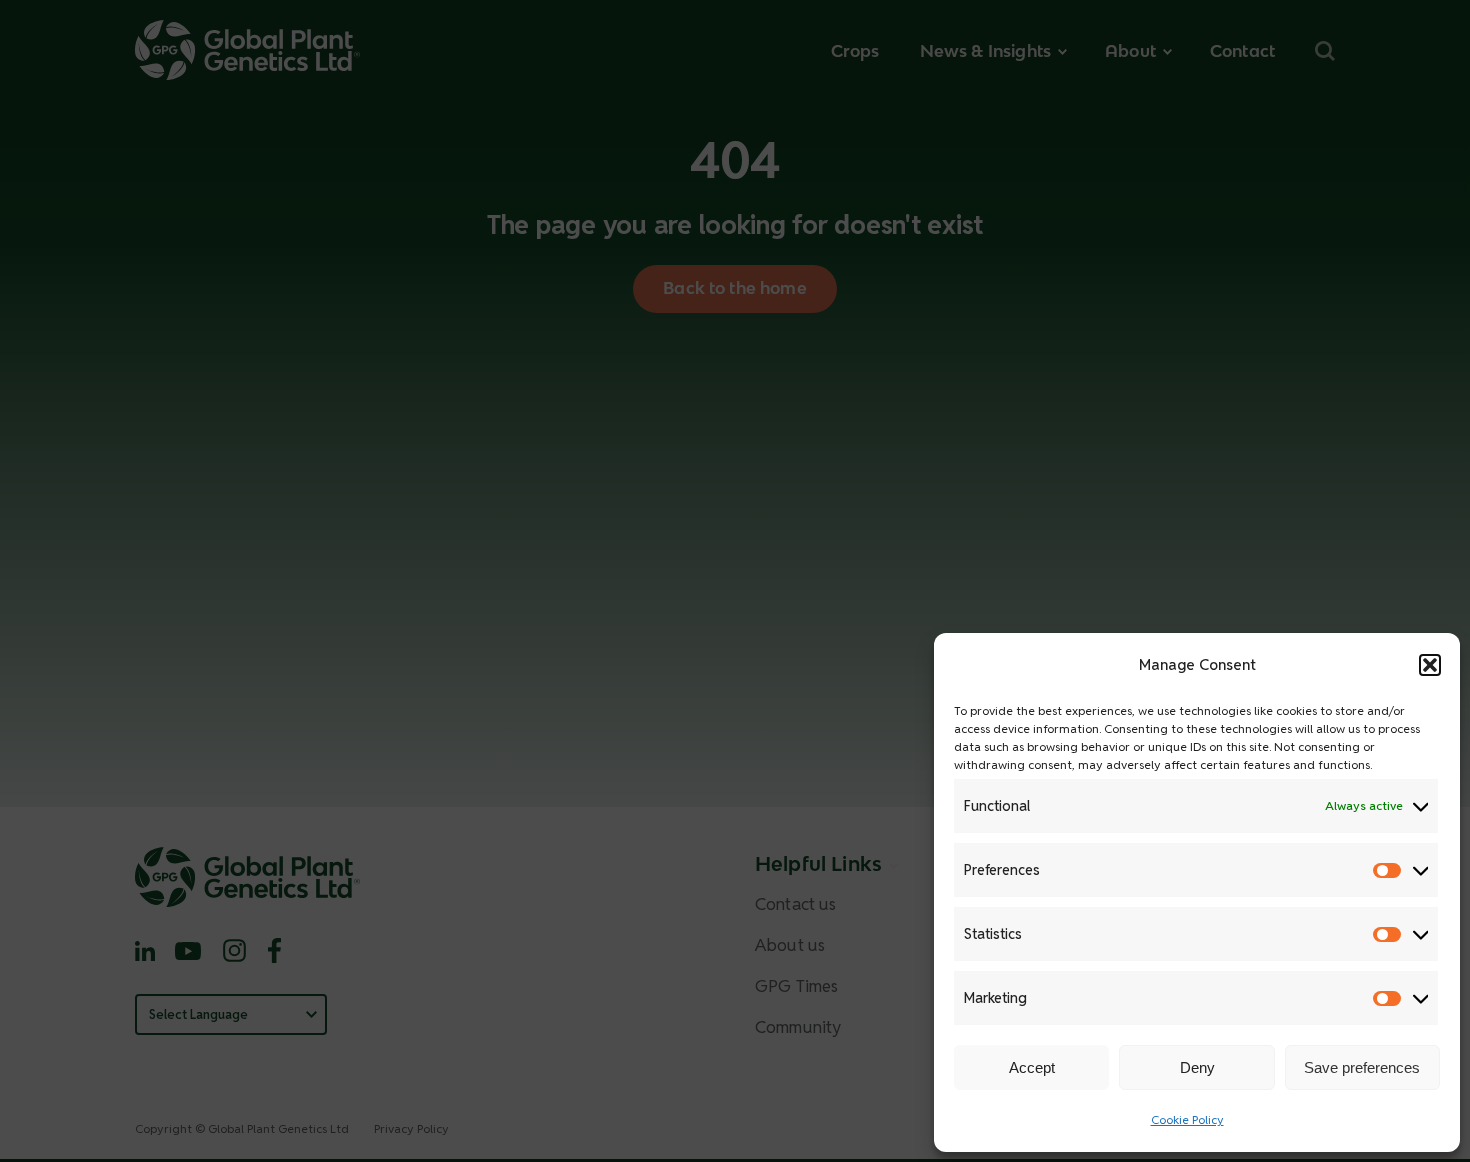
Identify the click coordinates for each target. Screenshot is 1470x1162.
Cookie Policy (1187, 1119)
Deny (1197, 1067)
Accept (1032, 1067)
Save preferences (1362, 1067)
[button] (1430, 665)
